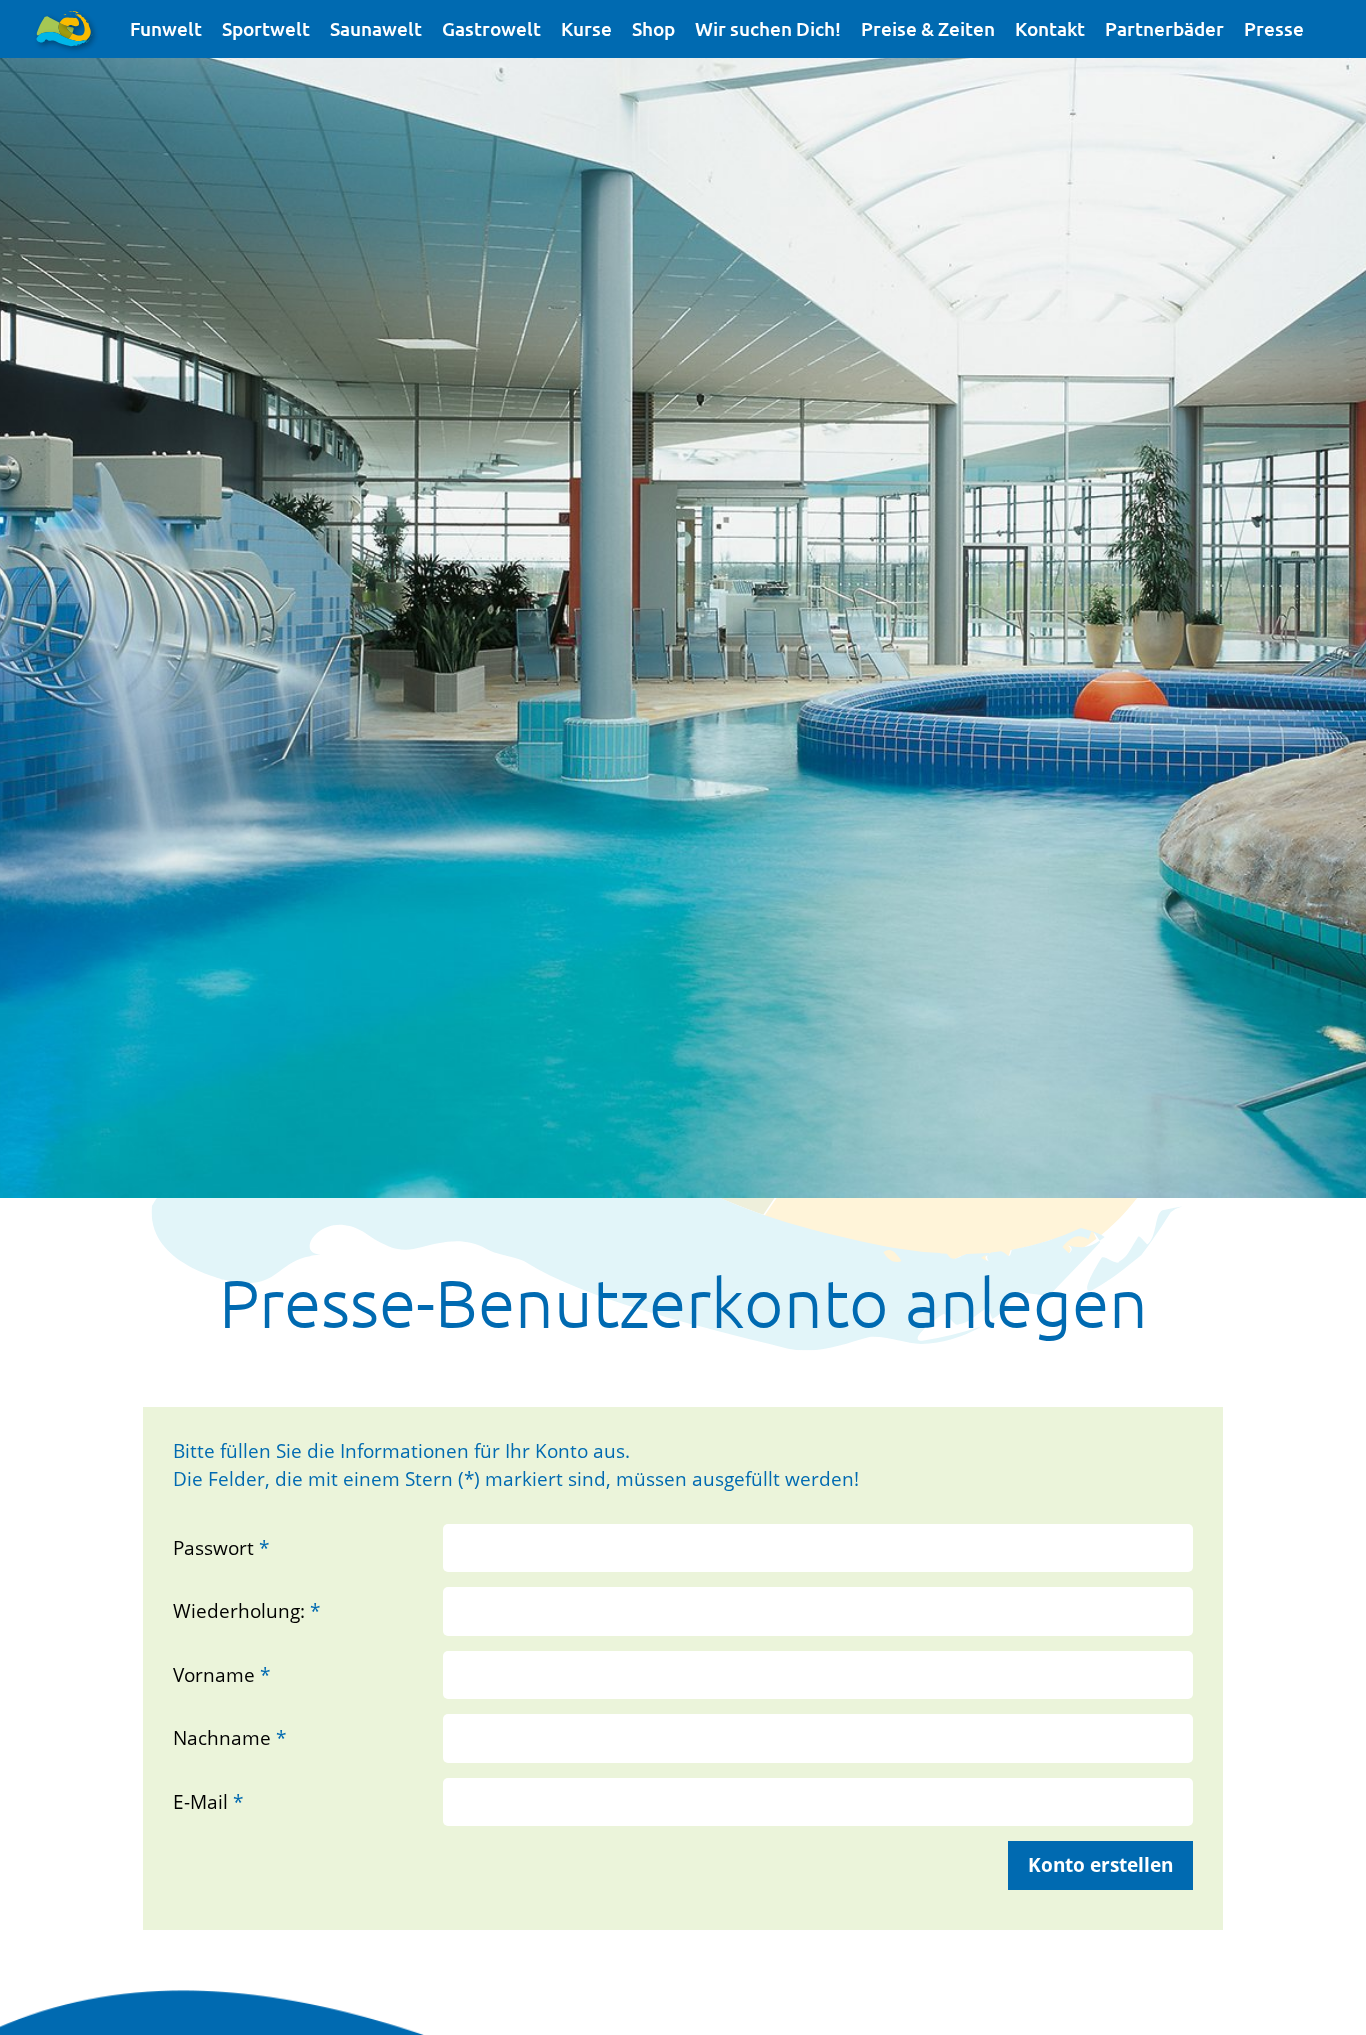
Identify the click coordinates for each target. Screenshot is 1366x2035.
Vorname (221, 1675)
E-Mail (208, 1802)
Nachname (229, 1738)
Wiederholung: (246, 1611)
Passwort (221, 1548)
